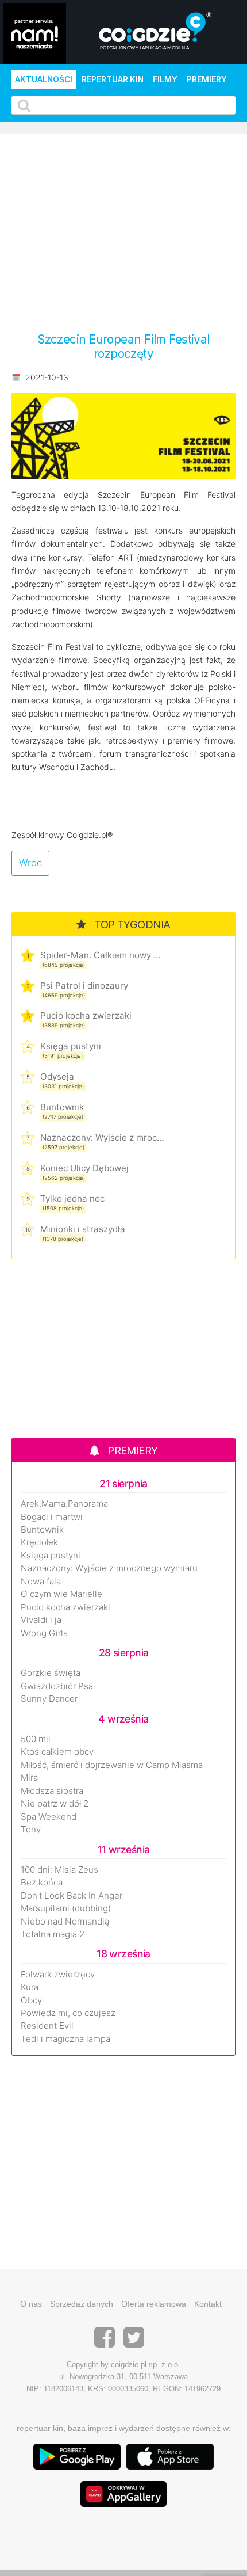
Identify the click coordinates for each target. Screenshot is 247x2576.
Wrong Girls (44, 1633)
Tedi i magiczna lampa (65, 2039)
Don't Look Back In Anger (72, 1896)
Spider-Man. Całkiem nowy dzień (102, 955)
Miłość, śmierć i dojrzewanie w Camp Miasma (112, 1765)
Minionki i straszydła (83, 1229)
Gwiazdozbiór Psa (57, 1686)
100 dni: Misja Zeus (59, 1870)
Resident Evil (47, 2026)
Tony (31, 1830)
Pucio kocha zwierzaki (86, 1015)
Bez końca (42, 1883)
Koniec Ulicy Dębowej (84, 1168)
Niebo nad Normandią (65, 1922)
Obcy (31, 2000)
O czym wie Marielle (61, 1594)
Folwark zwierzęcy (58, 1975)
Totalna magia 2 (53, 1934)
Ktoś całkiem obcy (57, 1752)
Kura (30, 1987)
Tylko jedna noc (72, 1199)
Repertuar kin (113, 79)
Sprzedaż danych (82, 2304)
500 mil (36, 1739)
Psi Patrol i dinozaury (84, 986)
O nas (31, 2304)
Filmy (165, 79)
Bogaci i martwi (52, 1517)
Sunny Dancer (49, 1699)
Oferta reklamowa (154, 2304)
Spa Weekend (49, 1817)
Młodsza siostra (52, 1791)
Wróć (30, 863)
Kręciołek (39, 1542)
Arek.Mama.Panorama (64, 1504)
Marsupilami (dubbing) (66, 1908)
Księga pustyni (71, 1046)
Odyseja (57, 1076)
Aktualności (44, 79)
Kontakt (208, 2304)
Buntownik (62, 1107)
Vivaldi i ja (41, 1620)
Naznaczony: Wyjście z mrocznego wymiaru (102, 1138)
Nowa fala (41, 1582)
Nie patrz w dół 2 (55, 1804)
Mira (29, 1778)
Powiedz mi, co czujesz (68, 2013)
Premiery (207, 79)
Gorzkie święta (51, 1673)
